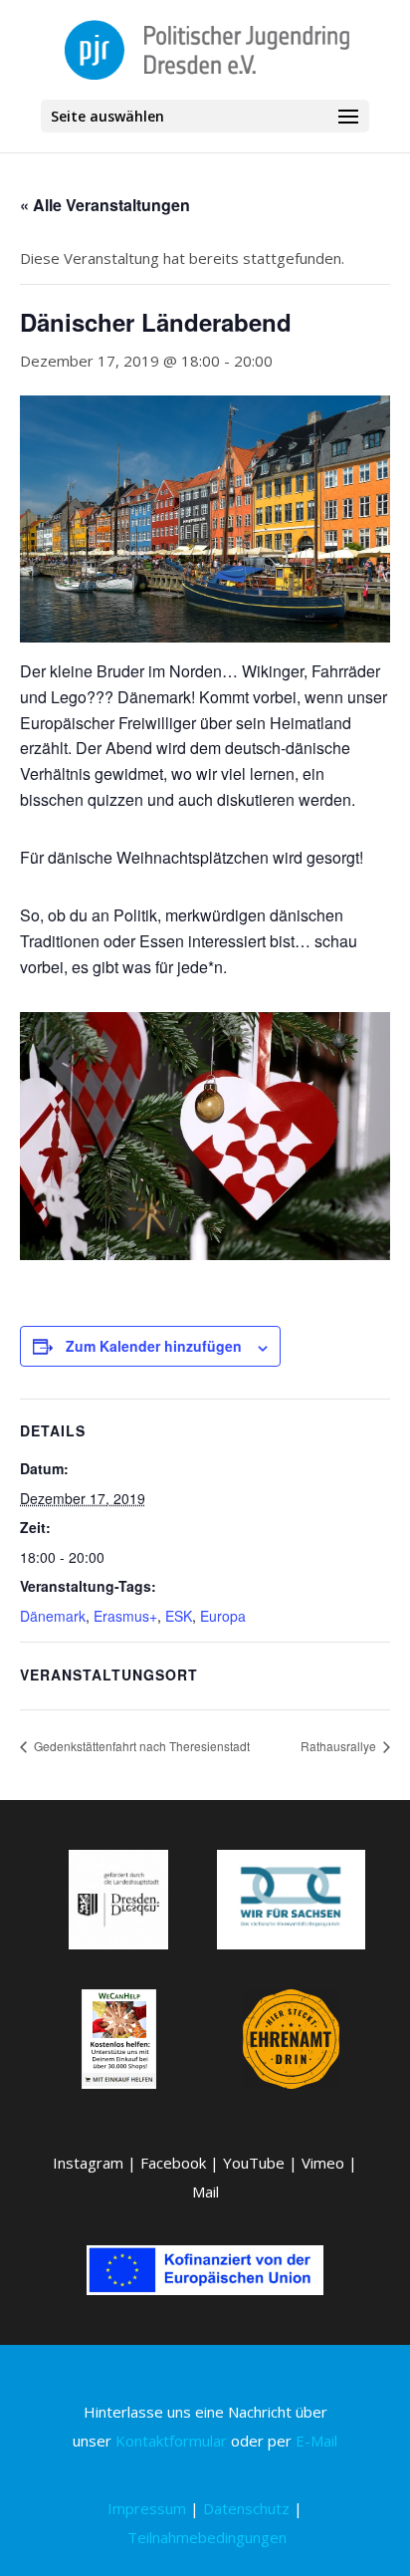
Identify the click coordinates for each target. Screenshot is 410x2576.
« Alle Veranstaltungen (105, 205)
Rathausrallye (340, 1746)
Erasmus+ (125, 1616)
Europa (223, 1616)
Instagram (88, 2163)
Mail (205, 2191)
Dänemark (53, 1616)
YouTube (254, 2163)
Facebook (173, 2163)
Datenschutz (246, 2508)
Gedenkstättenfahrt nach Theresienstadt (140, 1746)
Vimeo (323, 2163)
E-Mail (316, 2441)
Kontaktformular (171, 2441)
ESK (179, 1616)
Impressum (147, 2508)
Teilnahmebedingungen (207, 2537)
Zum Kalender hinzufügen (154, 1346)
